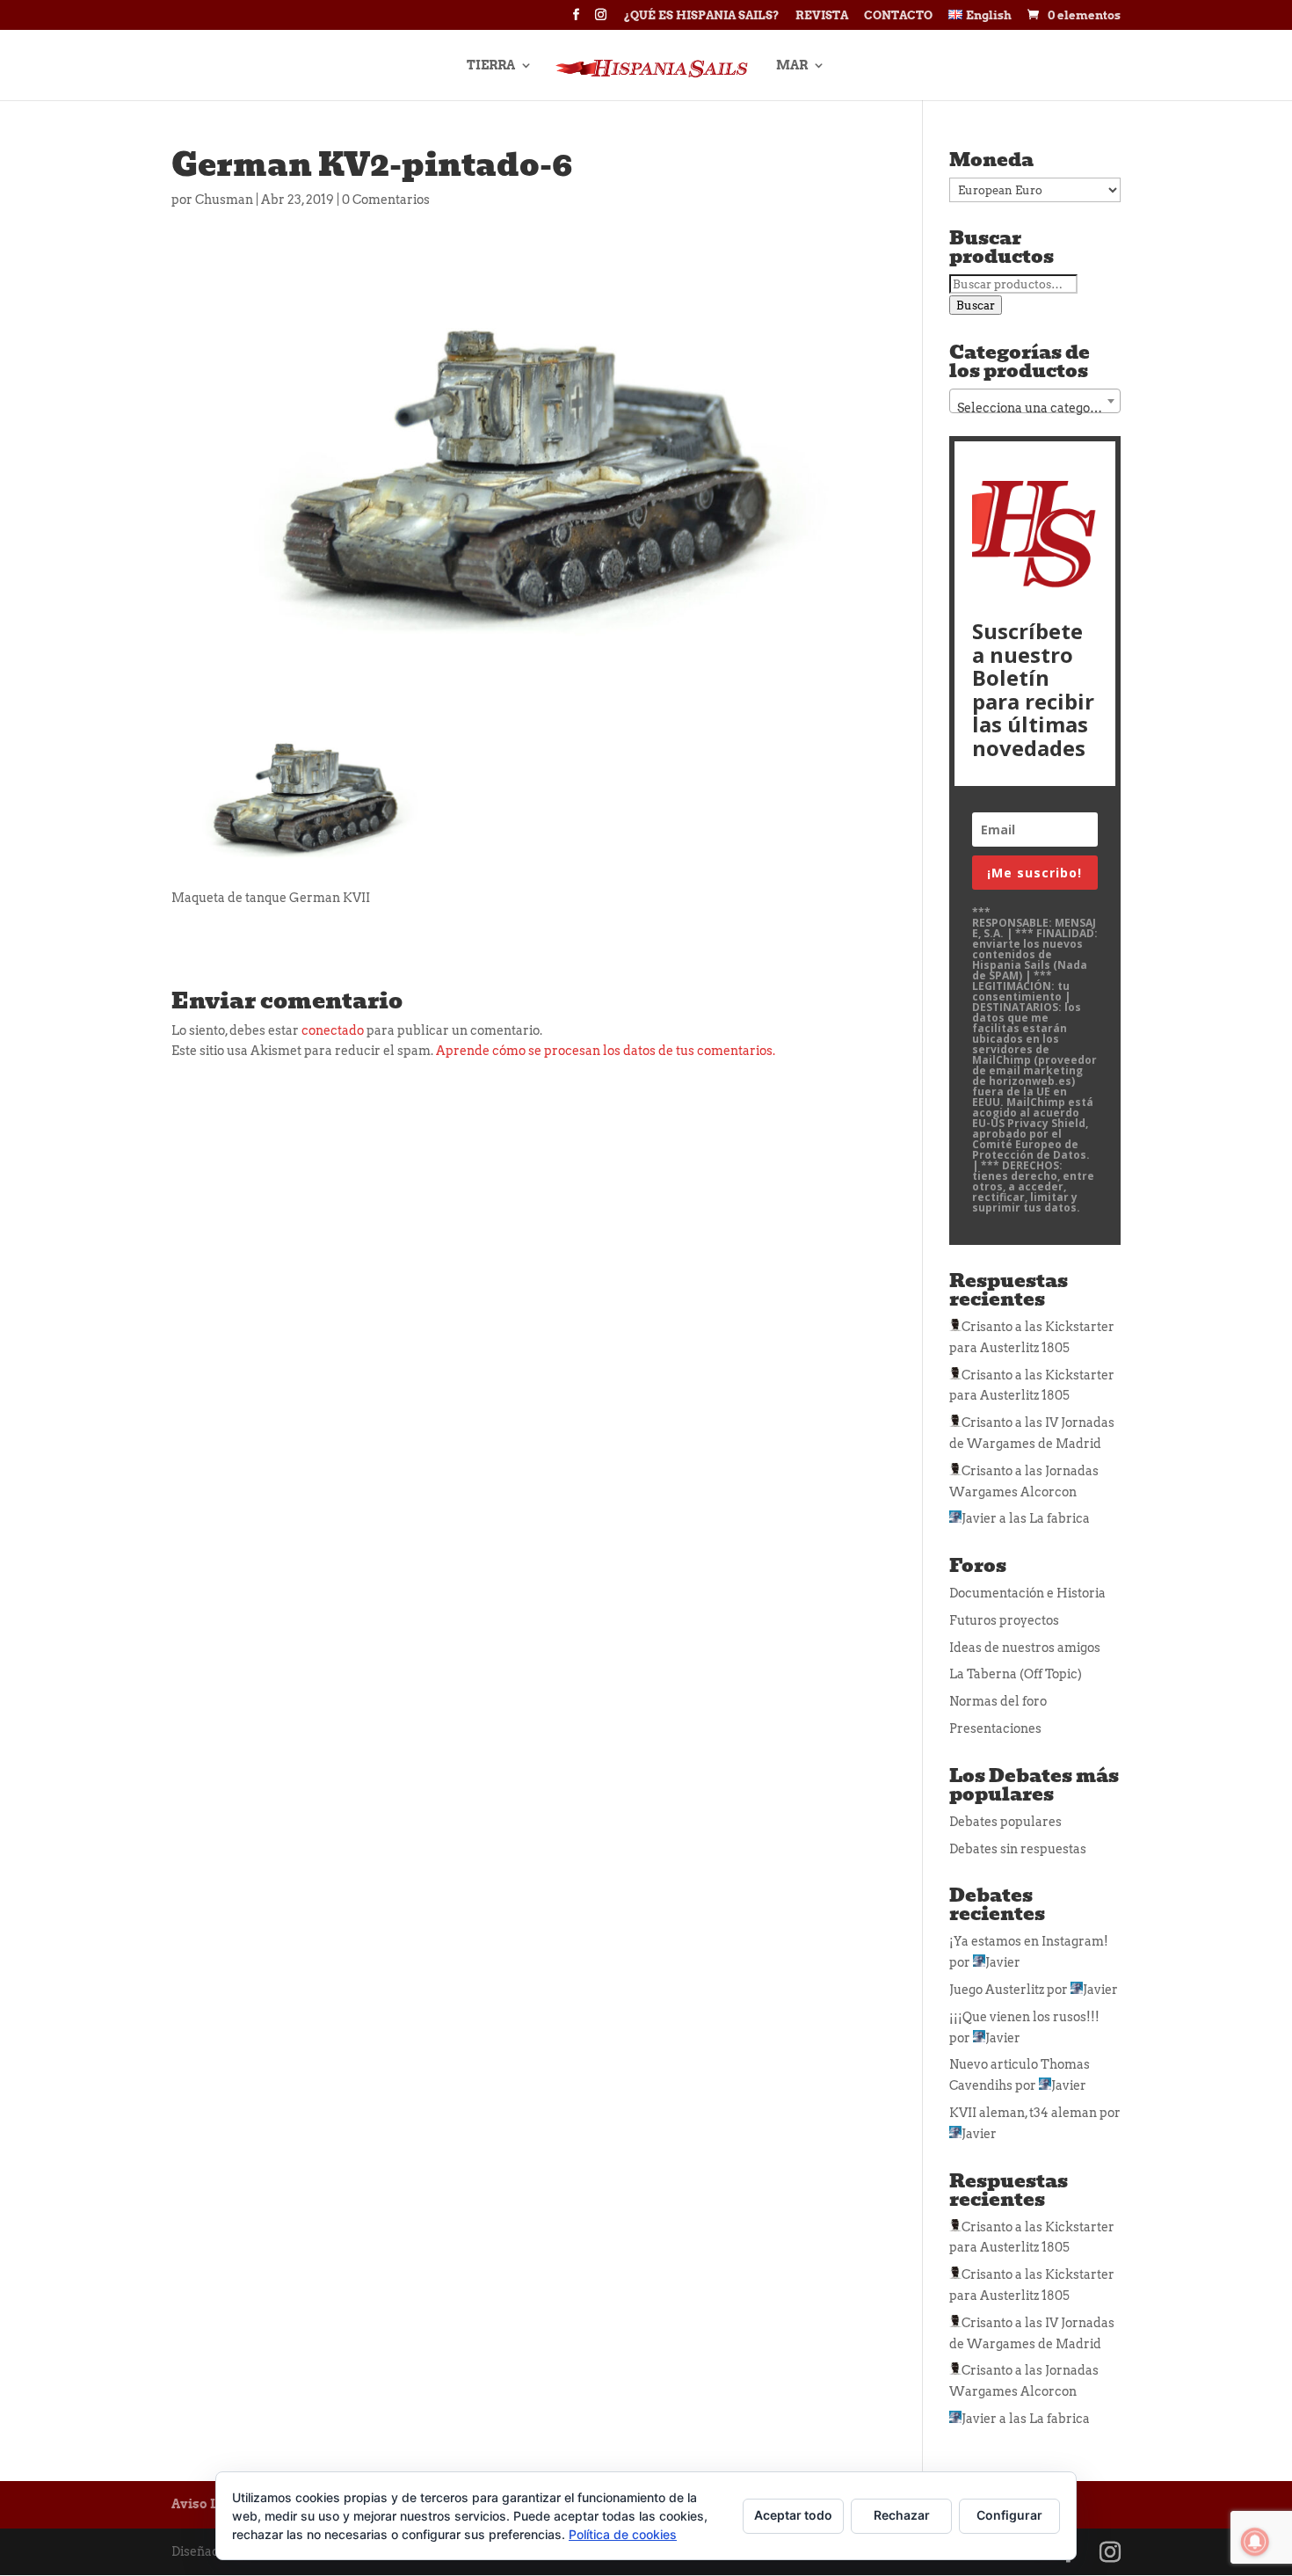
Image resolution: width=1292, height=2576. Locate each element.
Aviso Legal (208, 2504)
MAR (792, 65)
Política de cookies (623, 2534)
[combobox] (1035, 401)
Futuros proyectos (1004, 1620)
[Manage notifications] (1255, 2542)
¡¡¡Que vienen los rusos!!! (1024, 2017)
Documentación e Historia (1027, 1593)
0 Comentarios (386, 200)
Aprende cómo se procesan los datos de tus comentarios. (606, 1051)
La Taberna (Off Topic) (1016, 1674)
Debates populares (1005, 1822)
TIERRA (491, 65)
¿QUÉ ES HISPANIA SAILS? (702, 16)
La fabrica (1060, 1518)
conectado (333, 1030)
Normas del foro (998, 1701)
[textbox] (1035, 408)
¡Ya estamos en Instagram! (1029, 1941)
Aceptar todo (793, 2515)
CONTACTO (898, 16)
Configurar (1009, 2515)
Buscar (976, 305)
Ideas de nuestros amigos (1025, 1648)
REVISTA (822, 16)
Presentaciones (995, 1728)
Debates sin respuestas (1018, 1849)
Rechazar (902, 2515)
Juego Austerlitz (997, 1990)
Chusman (224, 200)
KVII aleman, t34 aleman (1023, 2113)
